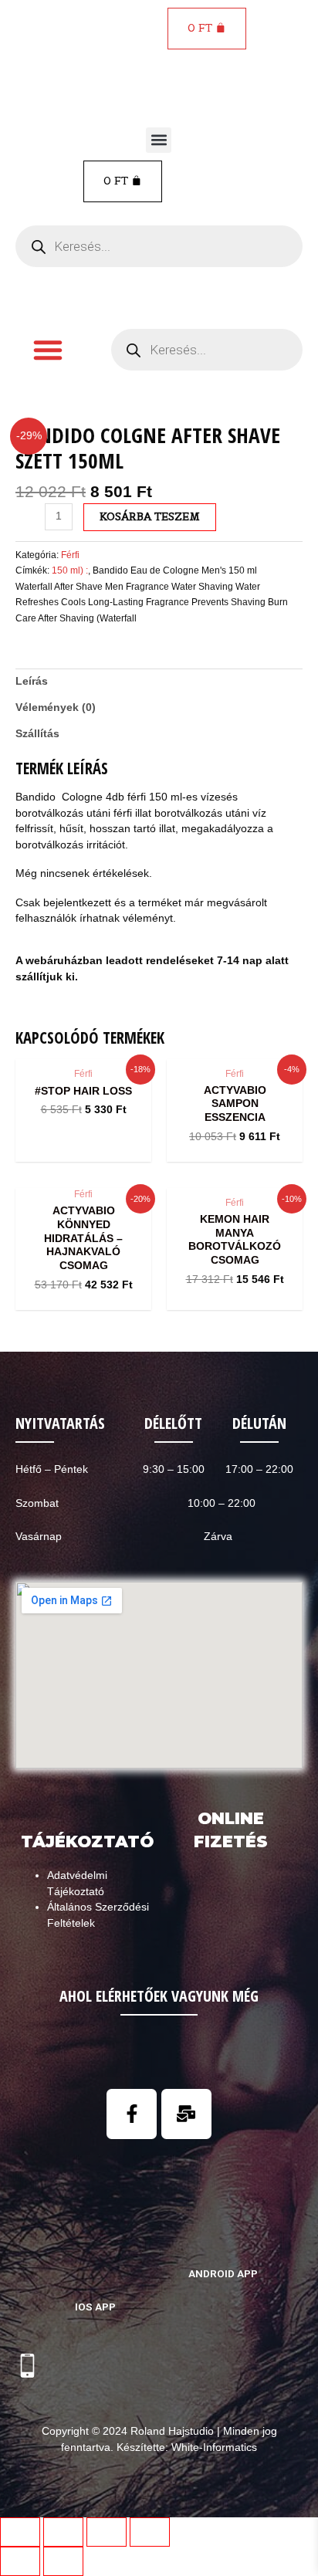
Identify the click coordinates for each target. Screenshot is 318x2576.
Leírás (32, 681)
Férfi (70, 555)
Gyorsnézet (84, 1045)
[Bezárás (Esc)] (20, 2532)
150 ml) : (70, 570)
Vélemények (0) (56, 707)
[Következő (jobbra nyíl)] (63, 2561)
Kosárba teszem (150, 516)
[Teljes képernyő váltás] (107, 2532)
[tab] (159, 682)
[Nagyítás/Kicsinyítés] (150, 2532)
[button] (159, 140)
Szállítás (37, 734)
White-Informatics (214, 2447)
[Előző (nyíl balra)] (20, 2561)
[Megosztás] (63, 2532)
